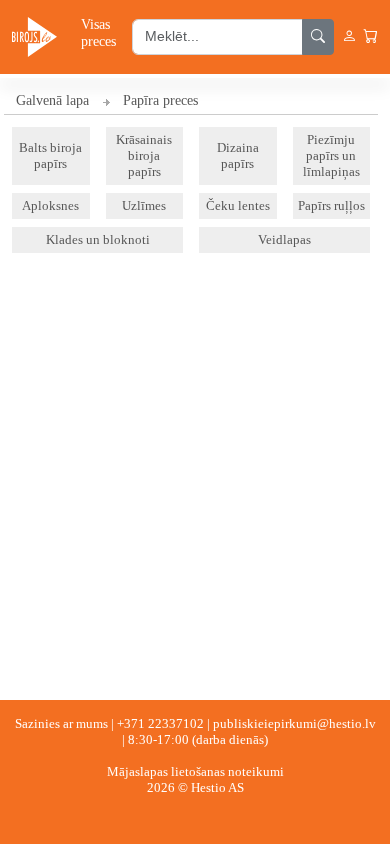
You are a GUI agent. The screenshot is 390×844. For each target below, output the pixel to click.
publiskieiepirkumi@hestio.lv (294, 723)
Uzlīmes (144, 205)
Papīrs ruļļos (331, 205)
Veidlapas (284, 239)
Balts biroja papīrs (50, 155)
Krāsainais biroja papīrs (144, 155)
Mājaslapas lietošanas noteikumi (195, 771)
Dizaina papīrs (238, 155)
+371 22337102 (160, 723)
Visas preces (98, 32)
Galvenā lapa (52, 100)
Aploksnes (50, 205)
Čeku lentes (238, 205)
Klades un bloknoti (98, 239)
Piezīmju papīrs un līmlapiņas (331, 155)
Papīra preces (160, 100)
